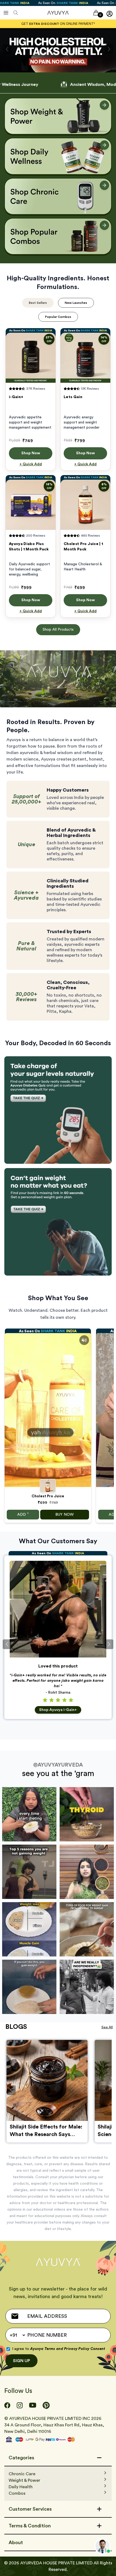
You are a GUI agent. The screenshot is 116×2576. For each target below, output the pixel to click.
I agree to (59, 2349)
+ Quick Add (31, 464)
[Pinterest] (46, 2405)
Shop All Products (58, 630)
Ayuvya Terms (43, 2349)
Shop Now (31, 453)
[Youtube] (33, 2405)
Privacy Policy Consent (85, 2349)
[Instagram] (20, 2405)
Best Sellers (38, 303)
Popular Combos (58, 317)
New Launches (76, 303)
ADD (23, 1514)
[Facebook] (7, 2405)
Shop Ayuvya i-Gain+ (58, 1710)
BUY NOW (64, 1515)
